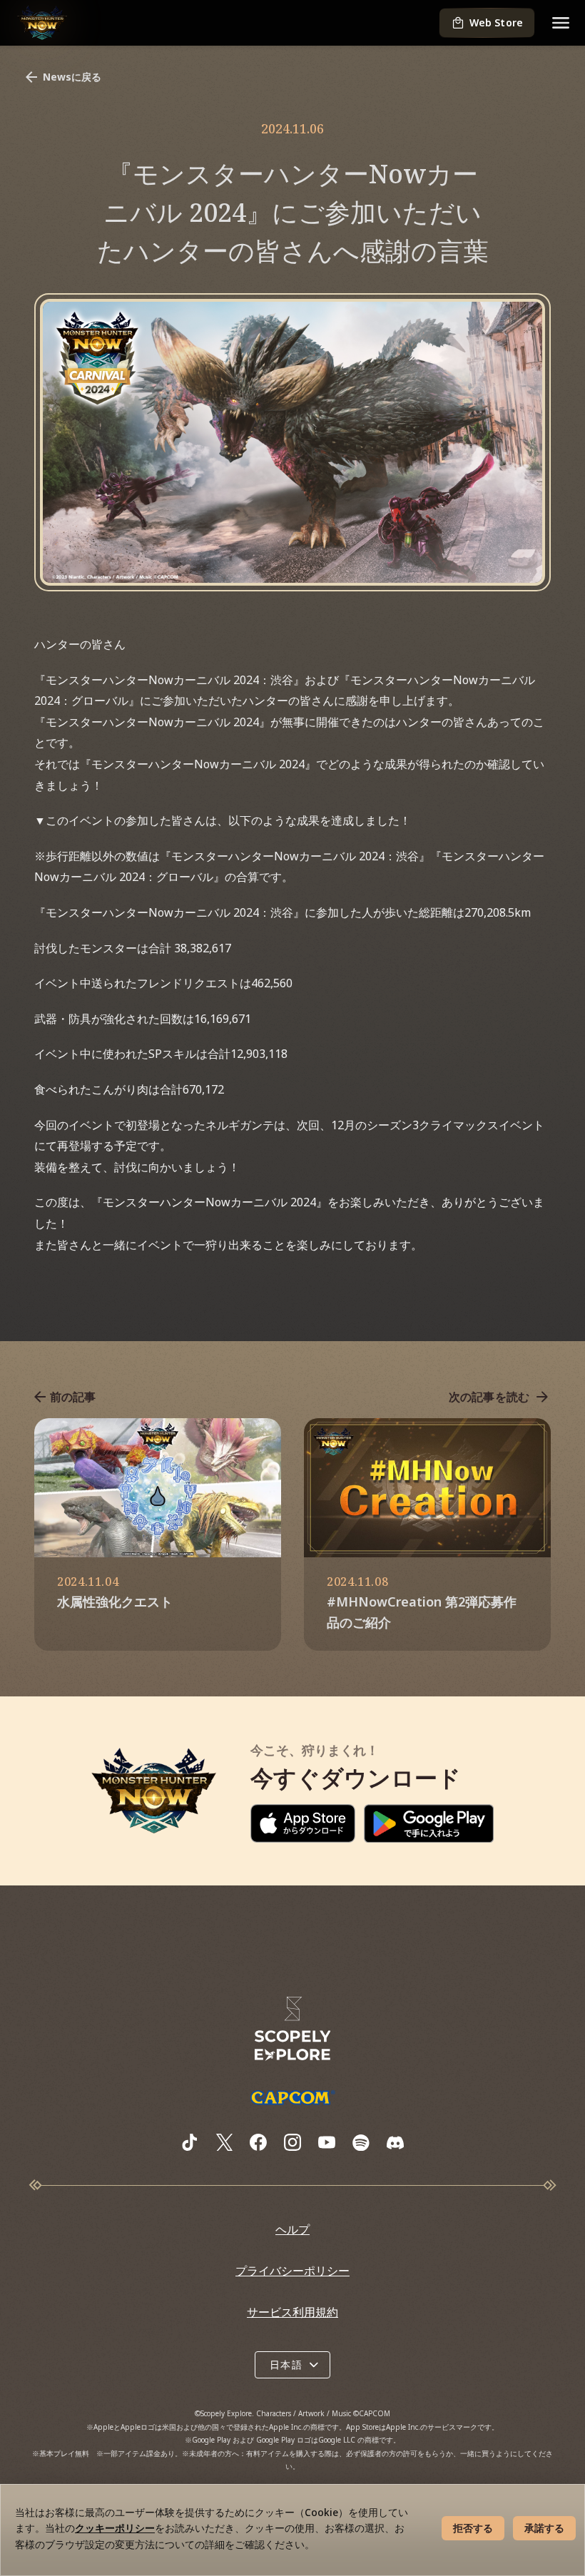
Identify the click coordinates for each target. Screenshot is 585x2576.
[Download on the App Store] (303, 1823)
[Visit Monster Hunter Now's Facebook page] (258, 2142)
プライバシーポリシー (292, 2271)
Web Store (496, 22)
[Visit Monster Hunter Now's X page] (224, 2142)
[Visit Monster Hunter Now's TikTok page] (190, 2142)
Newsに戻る (72, 77)
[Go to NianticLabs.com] (292, 2029)
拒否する (473, 2528)
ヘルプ (292, 2229)
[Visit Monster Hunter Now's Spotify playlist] (361, 2143)
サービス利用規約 (292, 2312)
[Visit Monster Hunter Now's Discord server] (395, 2143)
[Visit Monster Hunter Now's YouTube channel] (327, 2142)
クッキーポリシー (115, 2528)
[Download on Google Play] (429, 1823)
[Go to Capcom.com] (292, 2097)
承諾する (544, 2528)
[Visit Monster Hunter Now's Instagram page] (292, 2142)
